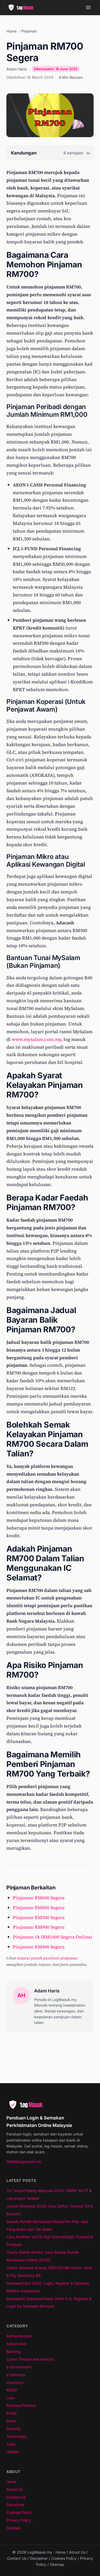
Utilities (13, 2452)
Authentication (19, 2336)
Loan (11, 2398)
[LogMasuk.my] (22, 7)
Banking (13, 2351)
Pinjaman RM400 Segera (39, 1947)
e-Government (19, 2367)
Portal (11, 2413)
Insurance (15, 2382)
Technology (17, 2436)
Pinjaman (29, 31)
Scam (11, 2421)
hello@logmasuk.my (24, 2161)
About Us (15, 2489)
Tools (11, 2444)
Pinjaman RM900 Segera (39, 1927)
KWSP (12, 2390)
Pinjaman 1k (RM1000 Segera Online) (53, 1937)
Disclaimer (15, 2505)
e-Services (16, 2375)
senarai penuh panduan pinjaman (47, 1958)
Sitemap (14, 2528)
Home (11, 31)
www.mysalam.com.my (36, 1039)
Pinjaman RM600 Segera (39, 1898)
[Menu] (88, 7)
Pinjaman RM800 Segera (39, 1908)
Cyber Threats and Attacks (30, 2359)
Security (14, 2429)
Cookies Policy (19, 2512)
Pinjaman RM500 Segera (39, 1917)
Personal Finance (21, 2405)
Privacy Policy (19, 2520)
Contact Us (16, 2497)
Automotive (16, 2344)
